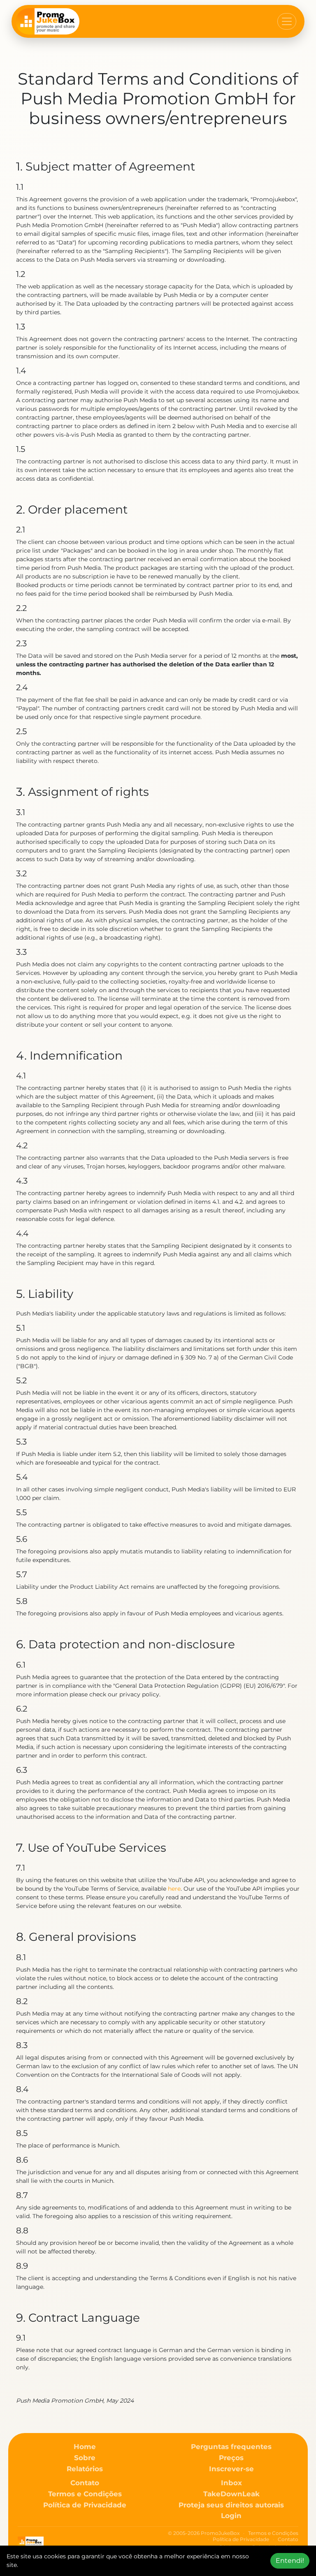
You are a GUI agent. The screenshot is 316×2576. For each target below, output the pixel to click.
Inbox (231, 2483)
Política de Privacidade (85, 2505)
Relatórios (85, 2469)
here (174, 1889)
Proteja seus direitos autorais (231, 2505)
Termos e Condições (85, 2494)
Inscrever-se (231, 2469)
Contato (85, 2483)
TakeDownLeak (231, 2494)
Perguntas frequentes (231, 2447)
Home (85, 2447)
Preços (231, 2458)
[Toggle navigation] (287, 21)
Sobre (85, 2458)
